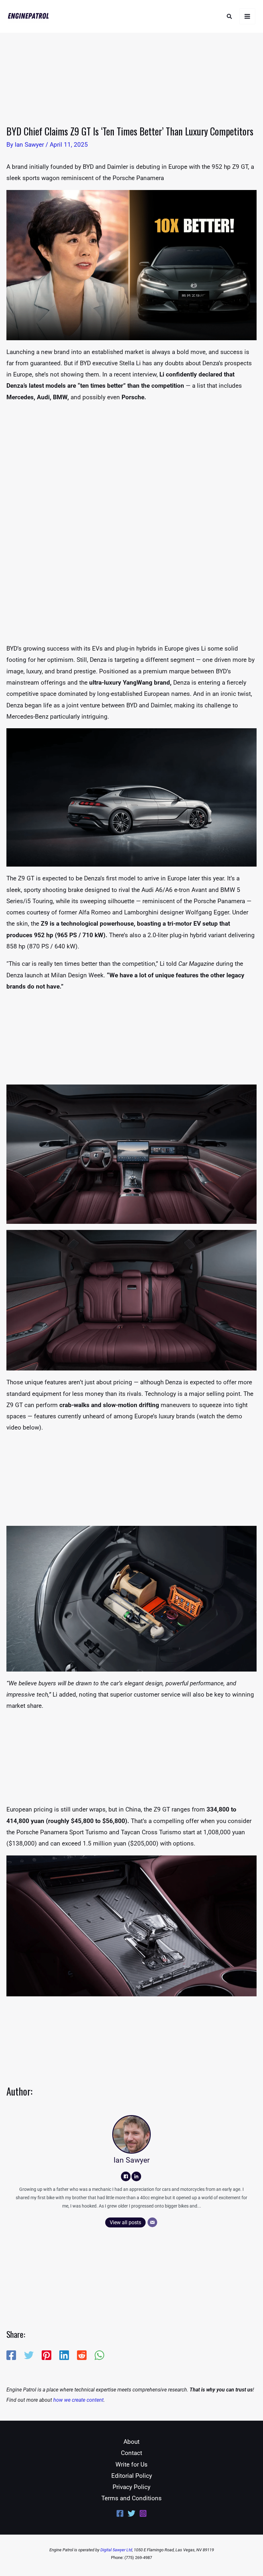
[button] (230, 17)
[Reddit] (82, 2355)
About (131, 2442)
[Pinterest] (47, 2355)
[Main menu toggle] (247, 17)
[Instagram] (143, 2513)
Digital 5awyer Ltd (116, 2550)
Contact (131, 2453)
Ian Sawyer (132, 2160)
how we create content (78, 2400)
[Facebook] (126, 2176)
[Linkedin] (64, 2355)
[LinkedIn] (136, 2176)
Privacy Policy (131, 2487)
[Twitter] (29, 2355)
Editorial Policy (132, 2476)
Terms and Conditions (131, 2498)
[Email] (152, 2222)
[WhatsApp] (99, 2355)
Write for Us (131, 2464)
